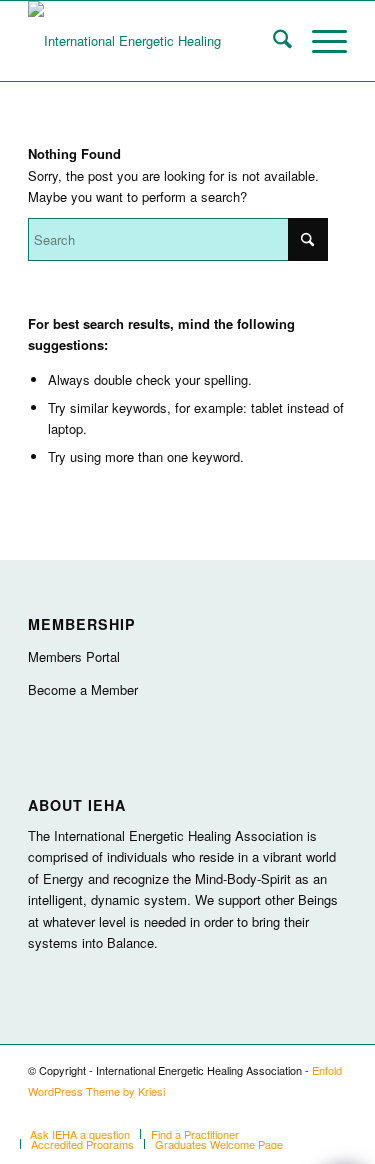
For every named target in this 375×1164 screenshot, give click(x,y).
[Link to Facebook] (332, 1113)
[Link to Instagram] (272, 1113)
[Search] (272, 41)
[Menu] (319, 41)
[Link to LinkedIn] (302, 1113)
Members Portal (74, 656)
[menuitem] (272, 41)
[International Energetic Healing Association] (155, 41)
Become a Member (83, 689)
